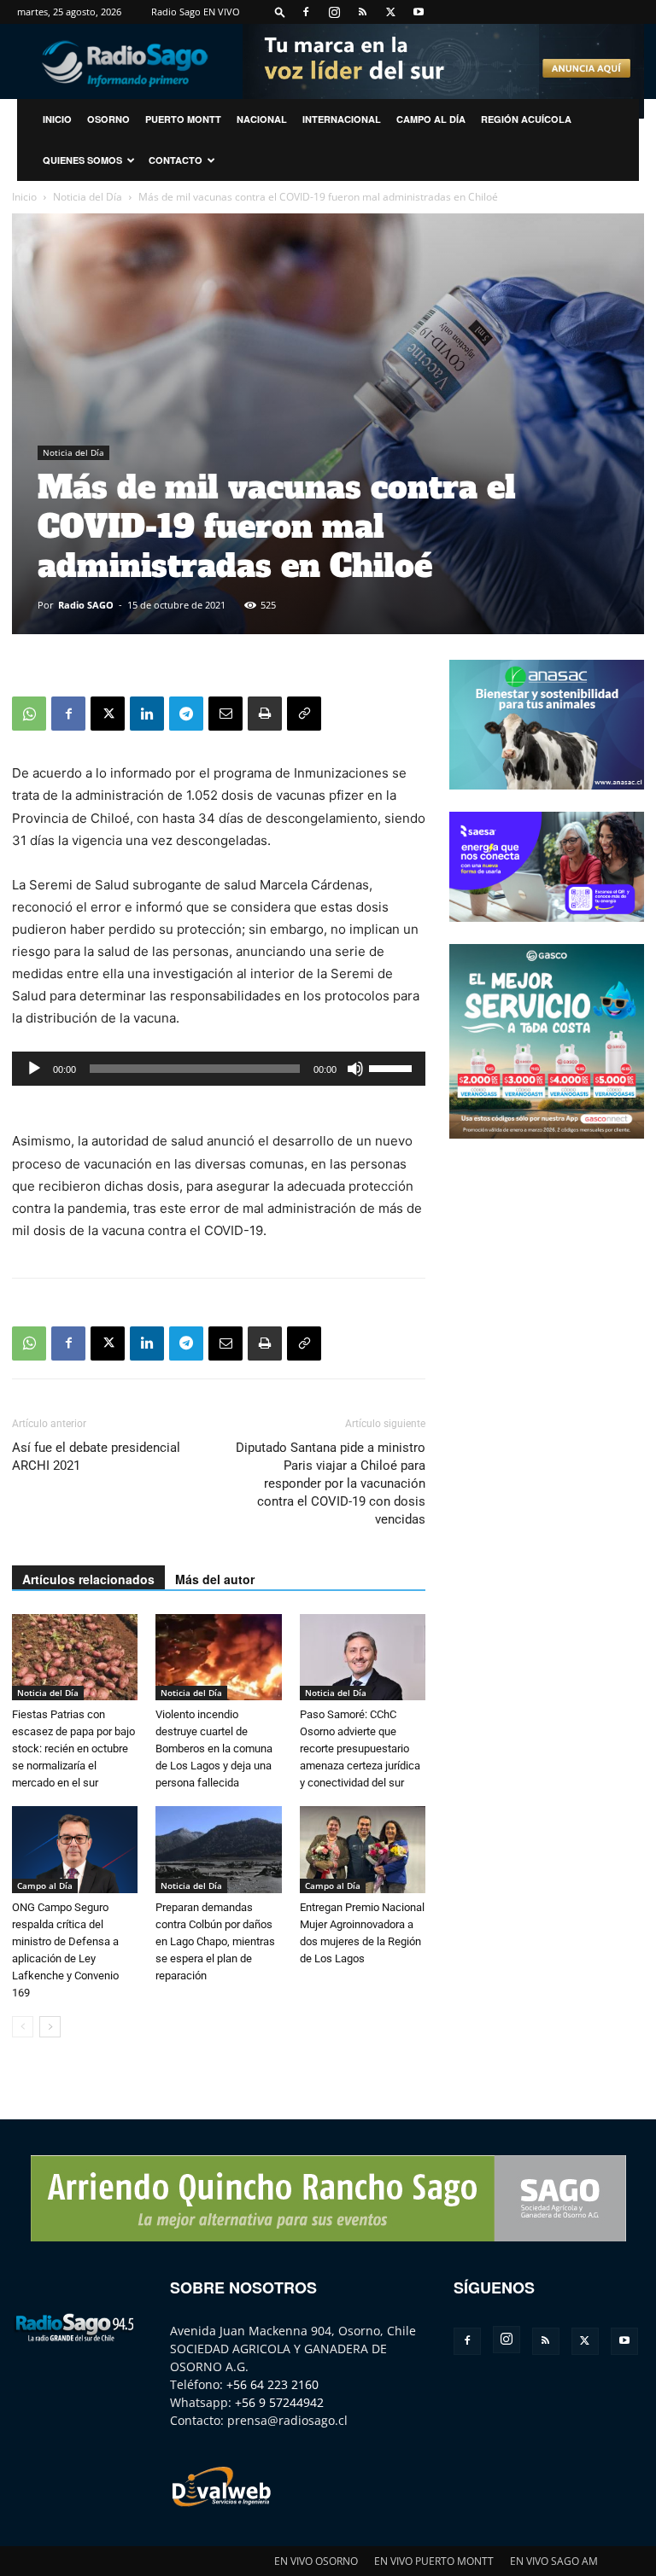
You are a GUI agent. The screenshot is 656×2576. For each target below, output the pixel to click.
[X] (390, 12)
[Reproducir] (34, 1069)
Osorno (108, 119)
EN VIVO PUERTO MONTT (434, 2561)
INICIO (57, 119)
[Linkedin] (147, 714)
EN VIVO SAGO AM (554, 2561)
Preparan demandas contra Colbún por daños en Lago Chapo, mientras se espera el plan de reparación (215, 1941)
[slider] (393, 1067)
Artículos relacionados (88, 1579)
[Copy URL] (304, 714)
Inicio (24, 197)
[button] (280, 12)
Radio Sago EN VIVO (196, 12)
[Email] (225, 714)
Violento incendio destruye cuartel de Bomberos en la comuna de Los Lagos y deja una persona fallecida (214, 1748)
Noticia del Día (88, 197)
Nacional (262, 119)
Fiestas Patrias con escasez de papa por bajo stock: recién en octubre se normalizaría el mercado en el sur (73, 1748)
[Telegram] (186, 714)
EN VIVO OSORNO (316, 2561)
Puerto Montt (183, 119)
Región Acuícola (526, 119)
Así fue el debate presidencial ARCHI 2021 (96, 1457)
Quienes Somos (82, 160)
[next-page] (50, 2027)
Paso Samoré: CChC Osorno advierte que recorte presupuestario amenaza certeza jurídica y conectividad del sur (360, 1748)
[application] (219, 1069)
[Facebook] (306, 12)
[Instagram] (334, 12)
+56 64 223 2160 (272, 2384)
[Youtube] (419, 12)
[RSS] (362, 12)
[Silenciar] (355, 1069)
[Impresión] (265, 714)
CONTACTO (176, 160)
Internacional (342, 119)
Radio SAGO (86, 605)
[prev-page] (23, 2027)
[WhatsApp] (29, 714)
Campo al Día (431, 119)
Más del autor (215, 1579)
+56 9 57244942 (279, 2402)
